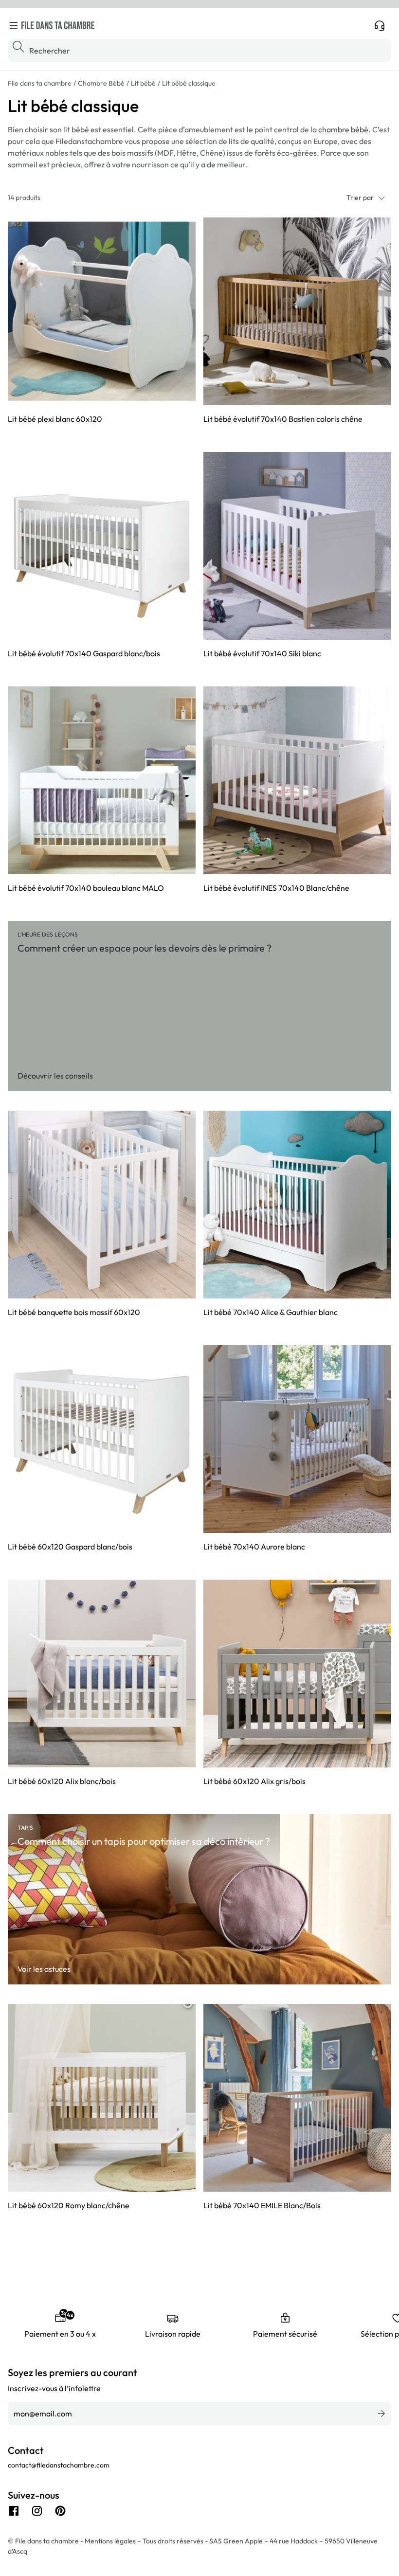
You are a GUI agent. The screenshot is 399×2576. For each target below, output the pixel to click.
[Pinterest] (60, 2511)
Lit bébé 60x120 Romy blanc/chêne (69, 2205)
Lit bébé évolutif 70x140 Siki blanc (262, 653)
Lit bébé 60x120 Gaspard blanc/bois (70, 1547)
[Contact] (380, 25)
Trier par (360, 198)
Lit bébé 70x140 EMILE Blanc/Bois (262, 2205)
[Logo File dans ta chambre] (58, 25)
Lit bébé (143, 83)
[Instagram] (37, 2511)
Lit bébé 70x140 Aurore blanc (254, 1547)
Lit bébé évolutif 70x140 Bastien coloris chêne (283, 419)
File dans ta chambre (40, 83)
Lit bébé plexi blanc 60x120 (55, 419)
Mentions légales (111, 2541)
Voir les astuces (44, 1969)
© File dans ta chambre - (46, 2541)
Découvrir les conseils (55, 1076)
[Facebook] (14, 2511)
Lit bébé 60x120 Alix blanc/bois (62, 1781)
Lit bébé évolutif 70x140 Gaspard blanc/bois (84, 653)
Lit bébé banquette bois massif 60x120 (74, 1312)
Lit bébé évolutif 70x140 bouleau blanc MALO (86, 888)
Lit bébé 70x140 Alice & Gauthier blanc (271, 1312)
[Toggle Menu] (14, 25)
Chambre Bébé (101, 83)
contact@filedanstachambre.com (59, 2465)
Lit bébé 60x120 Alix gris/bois (254, 1781)
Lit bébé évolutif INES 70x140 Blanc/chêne (276, 888)
